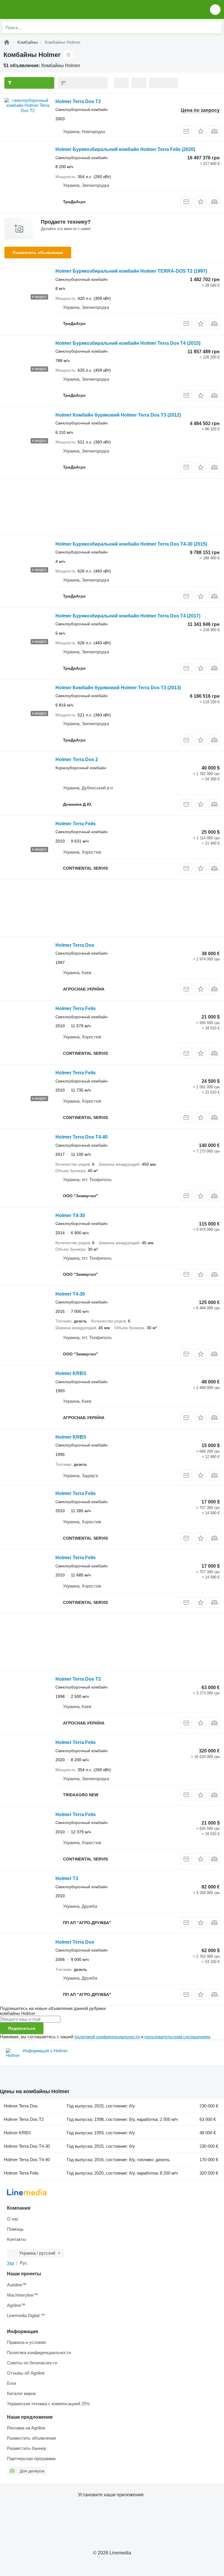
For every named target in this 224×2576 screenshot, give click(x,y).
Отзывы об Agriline (26, 2373)
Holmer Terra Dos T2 (78, 101)
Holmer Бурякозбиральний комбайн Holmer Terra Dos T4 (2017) (128, 616)
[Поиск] (216, 27)
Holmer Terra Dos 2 (77, 759)
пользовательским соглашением (177, 2037)
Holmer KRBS (71, 1373)
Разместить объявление (38, 253)
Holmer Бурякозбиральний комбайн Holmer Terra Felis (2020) (125, 149)
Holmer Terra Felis (76, 824)
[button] (215, 9)
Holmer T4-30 (70, 1215)
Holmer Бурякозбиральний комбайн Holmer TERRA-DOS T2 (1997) (131, 271)
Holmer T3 (67, 1878)
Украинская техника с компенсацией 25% (48, 2404)
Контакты (16, 2239)
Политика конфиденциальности (39, 2353)
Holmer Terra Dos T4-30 (27, 2146)
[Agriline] (7, 42)
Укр (10, 2263)
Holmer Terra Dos (75, 945)
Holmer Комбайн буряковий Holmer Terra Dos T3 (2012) (118, 415)
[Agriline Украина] (38, 9)
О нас (13, 2219)
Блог (12, 2383)
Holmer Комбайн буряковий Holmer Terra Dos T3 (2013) (118, 688)
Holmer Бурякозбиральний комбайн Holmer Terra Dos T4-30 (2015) (131, 544)
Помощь (15, 2229)
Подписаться (22, 2028)
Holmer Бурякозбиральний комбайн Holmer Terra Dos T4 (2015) (128, 343)
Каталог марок (21, 2393)
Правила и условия (26, 2342)
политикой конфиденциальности (107, 2037)
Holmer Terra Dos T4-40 (82, 1137)
